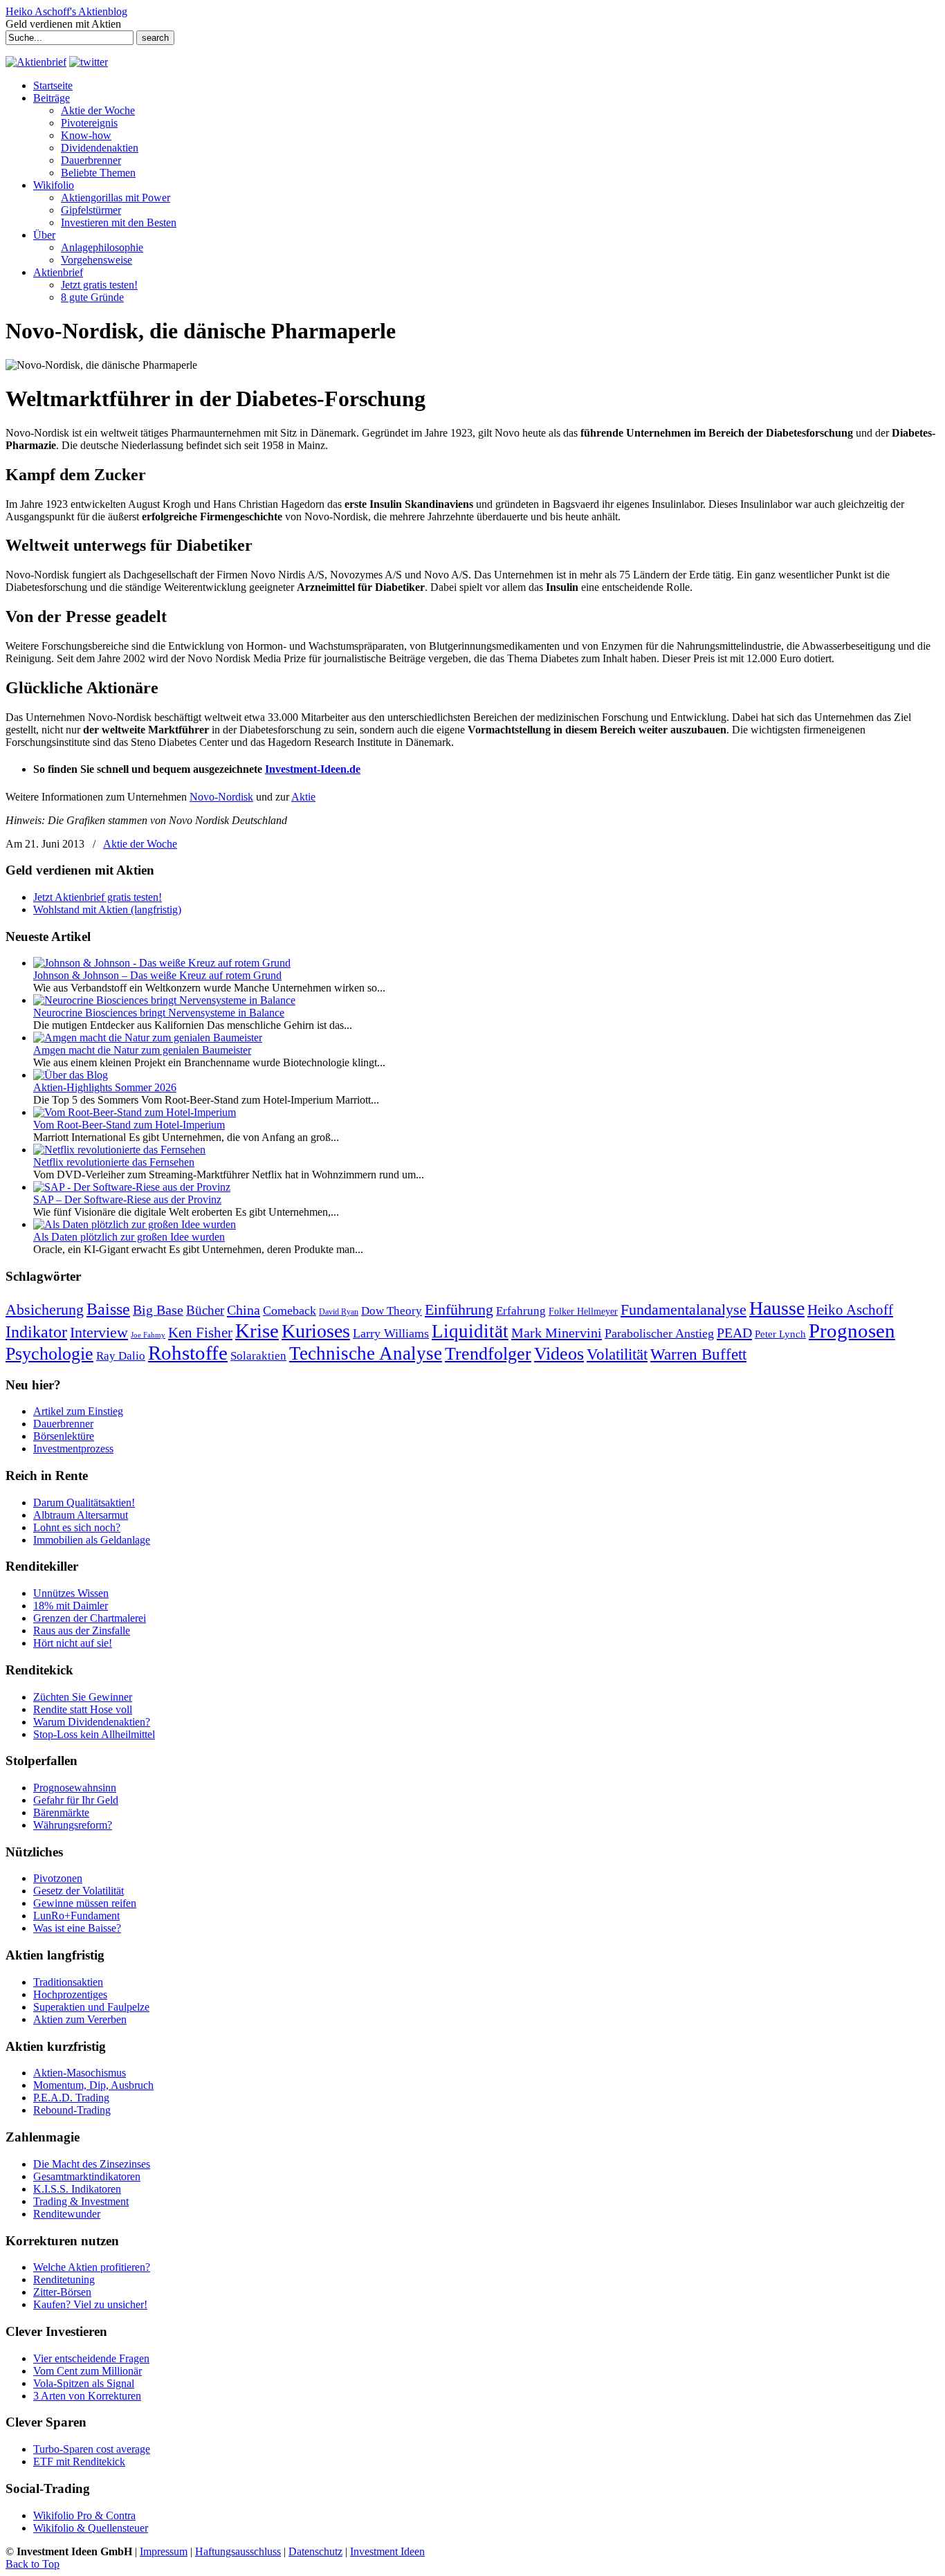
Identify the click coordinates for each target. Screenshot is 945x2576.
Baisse (108, 1309)
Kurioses (316, 1331)
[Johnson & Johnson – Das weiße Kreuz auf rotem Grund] (162, 963)
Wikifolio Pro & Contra (84, 2515)
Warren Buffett (698, 1354)
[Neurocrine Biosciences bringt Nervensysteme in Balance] (164, 1000)
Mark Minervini (557, 1333)
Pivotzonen (58, 1878)
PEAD (734, 1333)
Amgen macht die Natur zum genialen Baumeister (142, 1050)
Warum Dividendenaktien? (92, 1722)
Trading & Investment (81, 2201)
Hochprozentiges (70, 1994)
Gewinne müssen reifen (85, 1903)
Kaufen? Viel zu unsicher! (90, 2304)
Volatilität (617, 1354)
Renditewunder (67, 2214)
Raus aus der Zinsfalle (82, 1630)
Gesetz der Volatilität (79, 1891)
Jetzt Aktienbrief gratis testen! (98, 897)
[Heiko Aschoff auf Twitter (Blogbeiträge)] (89, 62)
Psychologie (49, 1353)
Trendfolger (488, 1353)
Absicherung (45, 1309)
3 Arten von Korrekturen (87, 2396)
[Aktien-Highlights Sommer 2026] (71, 1075)
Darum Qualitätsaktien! (84, 1502)
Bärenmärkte (61, 1812)
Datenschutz (315, 2551)
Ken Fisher (200, 1333)
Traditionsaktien (68, 1982)
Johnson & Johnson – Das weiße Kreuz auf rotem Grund (157, 975)
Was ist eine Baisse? (77, 1928)
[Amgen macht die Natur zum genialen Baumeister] (148, 1038)
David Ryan (339, 1312)
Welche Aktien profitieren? (92, 2267)
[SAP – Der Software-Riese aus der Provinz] (132, 1187)
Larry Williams (391, 1333)
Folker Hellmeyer (583, 1312)
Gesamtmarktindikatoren (87, 2176)
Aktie (303, 797)
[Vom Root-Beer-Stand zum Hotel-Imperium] (135, 1112)
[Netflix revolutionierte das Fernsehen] (119, 1150)
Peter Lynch (780, 1334)
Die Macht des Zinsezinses (92, 2164)
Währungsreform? (73, 1825)
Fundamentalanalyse (683, 1309)
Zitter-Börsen (62, 2292)
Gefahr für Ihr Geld (76, 1800)
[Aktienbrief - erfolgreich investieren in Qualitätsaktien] (36, 62)
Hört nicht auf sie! (73, 1643)
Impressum (164, 2551)
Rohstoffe (188, 1353)
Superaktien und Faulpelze (91, 2007)
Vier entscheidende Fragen (91, 2358)
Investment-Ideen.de (313, 769)
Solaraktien (258, 1356)
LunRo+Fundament (76, 1916)
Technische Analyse (366, 1353)
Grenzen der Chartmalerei (90, 1618)
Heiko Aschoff (850, 1310)
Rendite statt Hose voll (83, 1709)
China (244, 1310)
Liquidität (470, 1331)
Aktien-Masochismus (80, 2073)
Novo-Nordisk (221, 797)
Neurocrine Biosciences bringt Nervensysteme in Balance (159, 1013)
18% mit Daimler (71, 1606)
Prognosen (852, 1331)
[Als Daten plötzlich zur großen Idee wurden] (135, 1224)
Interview (99, 1332)
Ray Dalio (121, 1356)
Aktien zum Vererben (80, 2019)
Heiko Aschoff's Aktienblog (66, 11)
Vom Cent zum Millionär (88, 2371)
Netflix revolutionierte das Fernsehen (114, 1162)
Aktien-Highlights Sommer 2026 (105, 1087)
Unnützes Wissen (71, 1593)
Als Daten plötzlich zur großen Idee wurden (129, 1237)
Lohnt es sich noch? (77, 1527)
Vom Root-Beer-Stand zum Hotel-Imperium (129, 1125)
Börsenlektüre (64, 1436)
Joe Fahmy (148, 1335)
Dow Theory (392, 1311)
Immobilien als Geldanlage (92, 1540)
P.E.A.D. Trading (71, 2098)
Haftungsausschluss (238, 2551)
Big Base (158, 1310)
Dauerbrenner (63, 1424)
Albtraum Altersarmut (81, 1515)
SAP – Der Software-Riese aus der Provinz (127, 1199)
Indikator (36, 1332)
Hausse (777, 1308)
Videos (559, 1354)
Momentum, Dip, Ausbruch (93, 2085)
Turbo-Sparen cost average (92, 2449)
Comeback (290, 1310)
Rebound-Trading (72, 2110)
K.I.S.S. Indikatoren (77, 2189)
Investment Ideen (387, 2551)
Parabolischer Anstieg (659, 1333)
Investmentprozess (73, 1449)
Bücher (205, 1310)
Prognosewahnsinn (75, 1788)
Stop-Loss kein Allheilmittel (94, 1734)
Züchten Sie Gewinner (83, 1697)
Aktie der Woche (140, 844)
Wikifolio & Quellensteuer (91, 2528)
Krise (257, 1331)
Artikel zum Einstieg (78, 1411)
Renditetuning (64, 2280)
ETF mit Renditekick (79, 2461)
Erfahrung (521, 1311)
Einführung (459, 1310)
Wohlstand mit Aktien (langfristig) (107, 910)
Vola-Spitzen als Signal (84, 2383)
